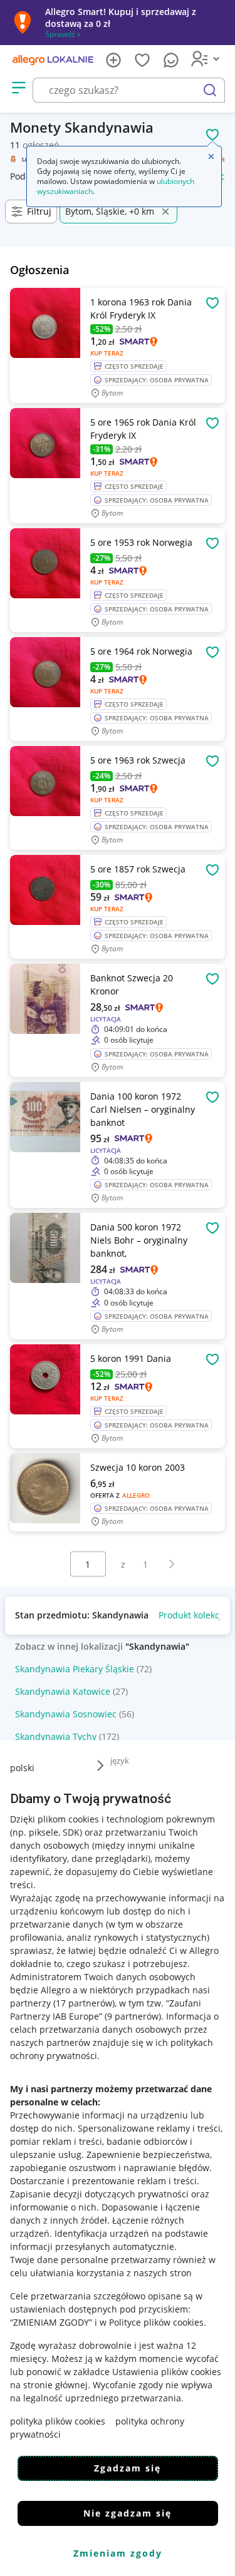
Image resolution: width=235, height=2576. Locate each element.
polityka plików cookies (58, 2421)
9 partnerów (133, 2016)
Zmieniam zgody (118, 2553)
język (120, 1761)
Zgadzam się (128, 2468)
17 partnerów (84, 2003)
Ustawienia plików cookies (167, 2372)
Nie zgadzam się (128, 2513)
